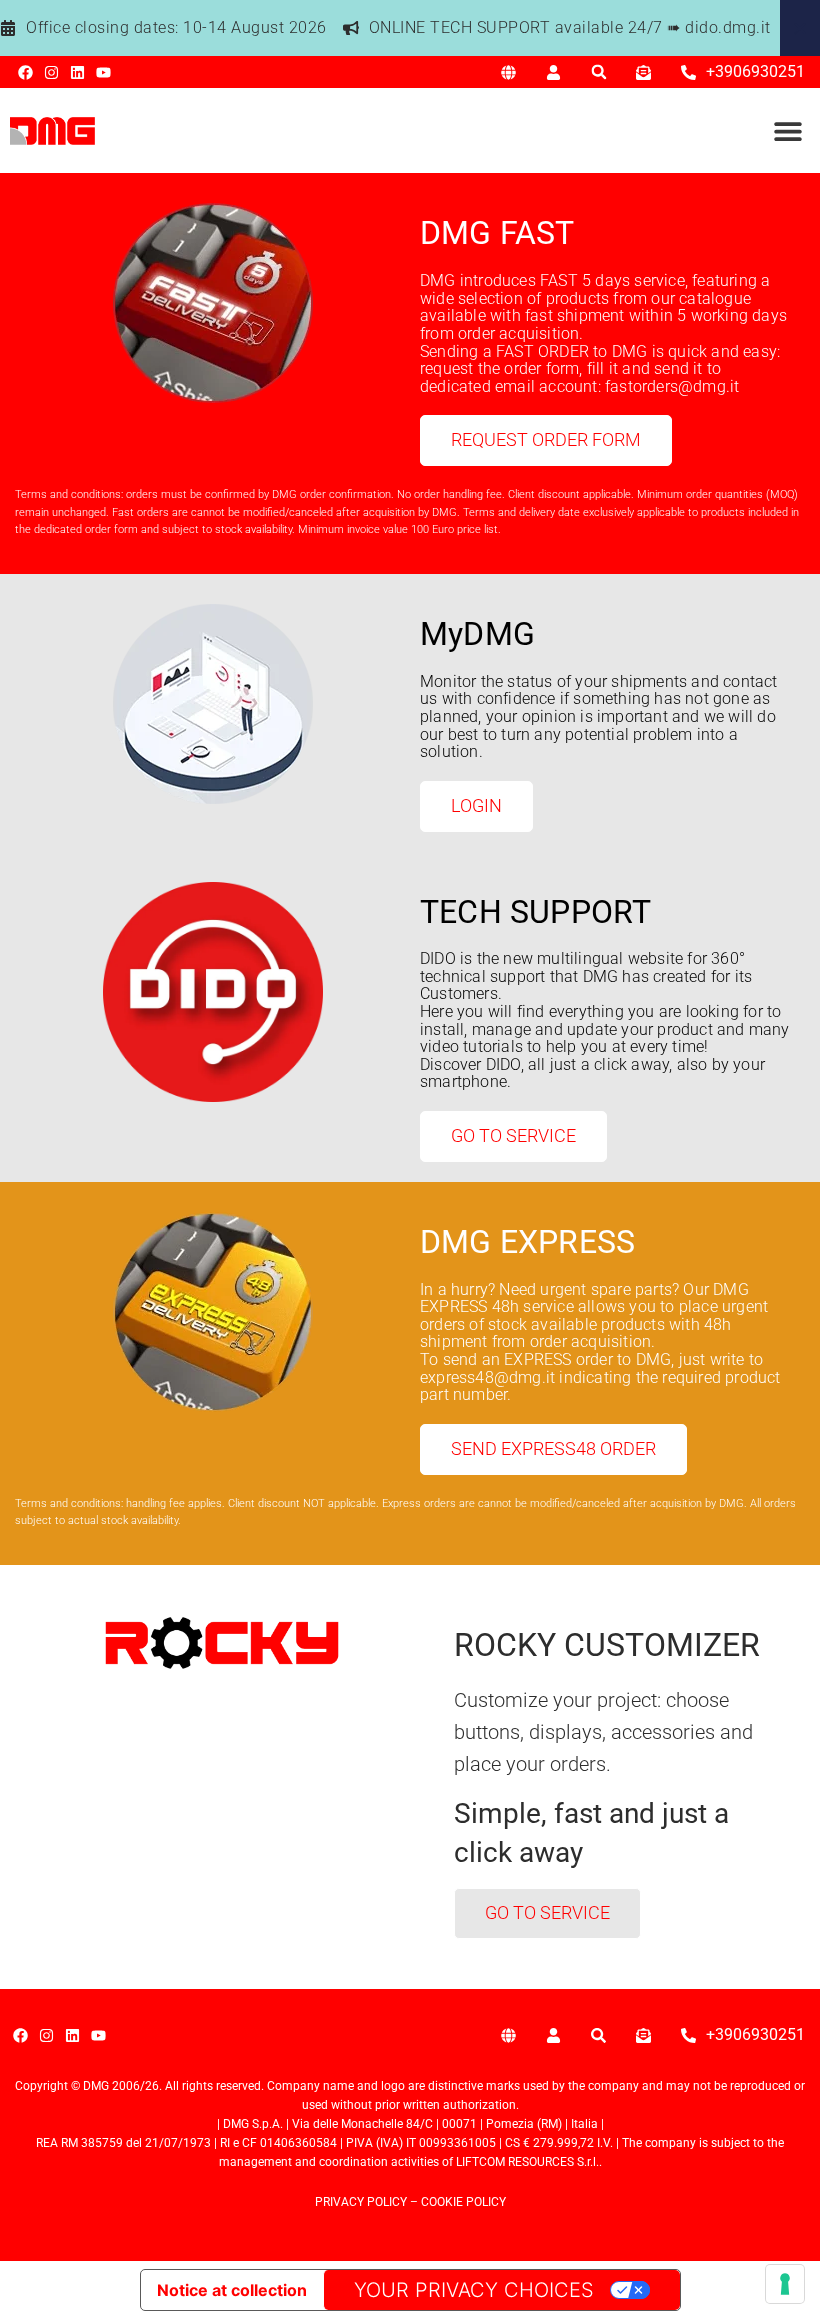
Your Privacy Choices (474, 2290)
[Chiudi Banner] (800, 28)
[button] (598, 72)
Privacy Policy (361, 2202)
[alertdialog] (410, 28)
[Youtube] (103, 72)
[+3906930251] (688, 72)
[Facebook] (25, 72)
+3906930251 (755, 71)
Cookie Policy (463, 2202)
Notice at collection (232, 2290)
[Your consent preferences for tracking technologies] (785, 2284)
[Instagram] (51, 72)
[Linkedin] (77, 72)
